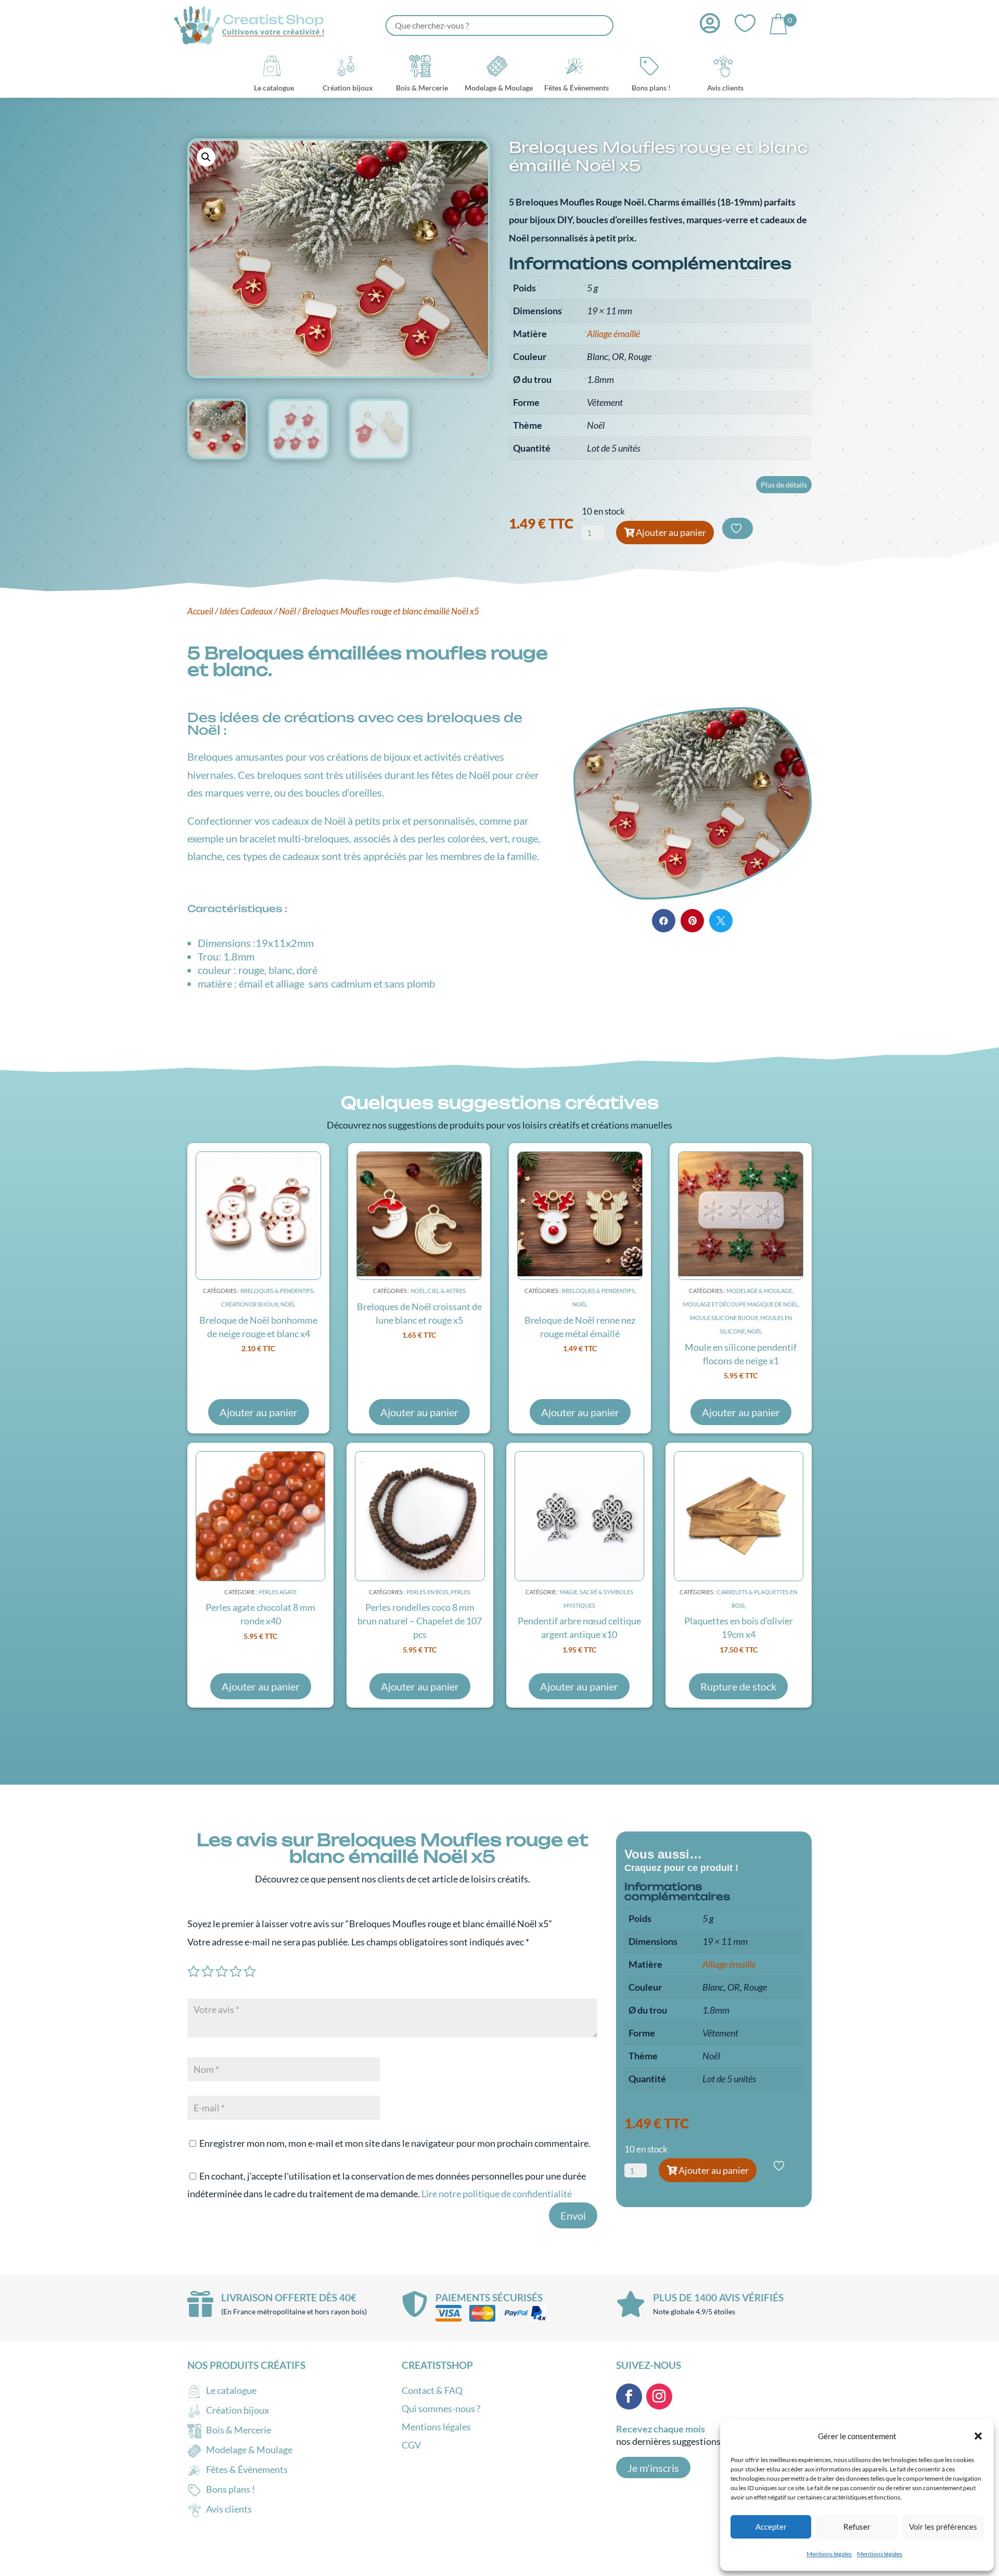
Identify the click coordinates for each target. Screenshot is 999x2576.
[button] (978, 2436)
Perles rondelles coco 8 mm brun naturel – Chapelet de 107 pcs (420, 1621)
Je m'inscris (653, 2468)
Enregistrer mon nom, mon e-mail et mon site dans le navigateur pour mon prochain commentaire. (395, 2143)
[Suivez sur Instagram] (659, 2396)
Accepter (771, 2527)
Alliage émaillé (613, 334)
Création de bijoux (250, 1304)
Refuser (857, 2527)
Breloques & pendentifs (277, 1291)
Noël (287, 611)
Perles (460, 1592)
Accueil (200, 611)
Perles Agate (278, 1592)
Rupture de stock (738, 1686)
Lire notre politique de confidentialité (497, 2194)
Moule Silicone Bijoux (724, 1318)
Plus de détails (784, 485)
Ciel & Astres (447, 1291)
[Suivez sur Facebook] (629, 2396)
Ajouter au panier (671, 532)
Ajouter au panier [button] (259, 1412)
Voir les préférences (943, 2527)
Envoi (573, 2215)
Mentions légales (829, 2554)
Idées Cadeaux (246, 611)
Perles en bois (427, 1592)
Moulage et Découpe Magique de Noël (740, 1304)
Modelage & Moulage (759, 1291)
